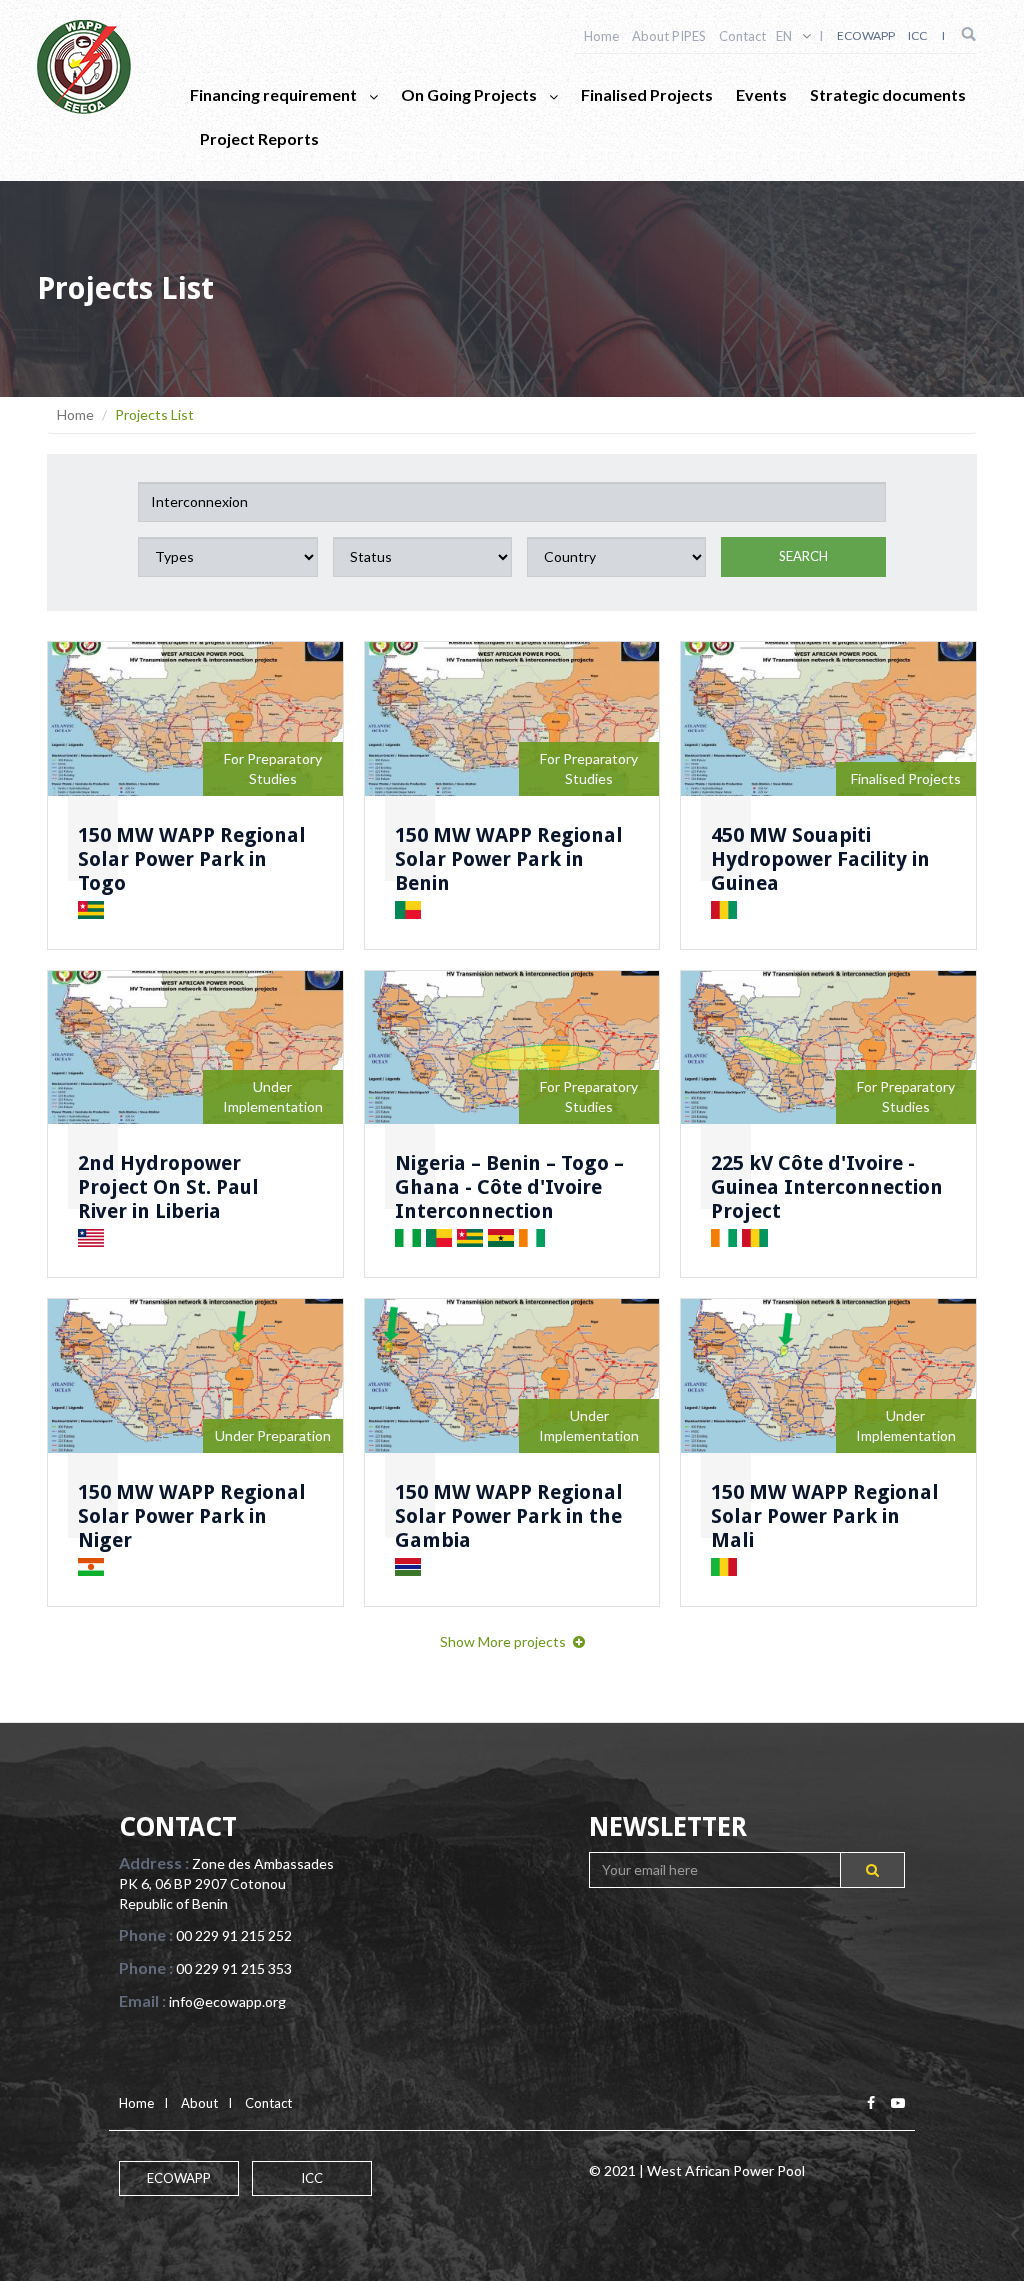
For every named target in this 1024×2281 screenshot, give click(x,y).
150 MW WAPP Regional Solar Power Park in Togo (192, 859)
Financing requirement (275, 94)
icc (917, 35)
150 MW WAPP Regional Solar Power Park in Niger (192, 1516)
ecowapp (179, 2178)
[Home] (84, 67)
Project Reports (259, 138)
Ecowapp (866, 35)
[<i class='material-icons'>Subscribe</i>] (872, 1870)
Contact (742, 36)
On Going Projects (470, 94)
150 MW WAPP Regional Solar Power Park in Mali (825, 1516)
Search (803, 556)
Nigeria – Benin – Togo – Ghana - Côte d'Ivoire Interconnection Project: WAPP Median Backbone (509, 1211)
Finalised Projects (647, 94)
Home (601, 36)
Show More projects (503, 1641)
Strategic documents (888, 94)
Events (761, 94)
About (199, 2103)
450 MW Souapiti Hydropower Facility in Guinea (820, 859)
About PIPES (669, 36)
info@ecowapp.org (227, 2001)
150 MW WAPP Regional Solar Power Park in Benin (509, 859)
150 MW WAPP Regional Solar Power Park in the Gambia (509, 1516)
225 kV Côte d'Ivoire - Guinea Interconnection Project (827, 1187)
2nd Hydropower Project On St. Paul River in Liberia (168, 1187)
